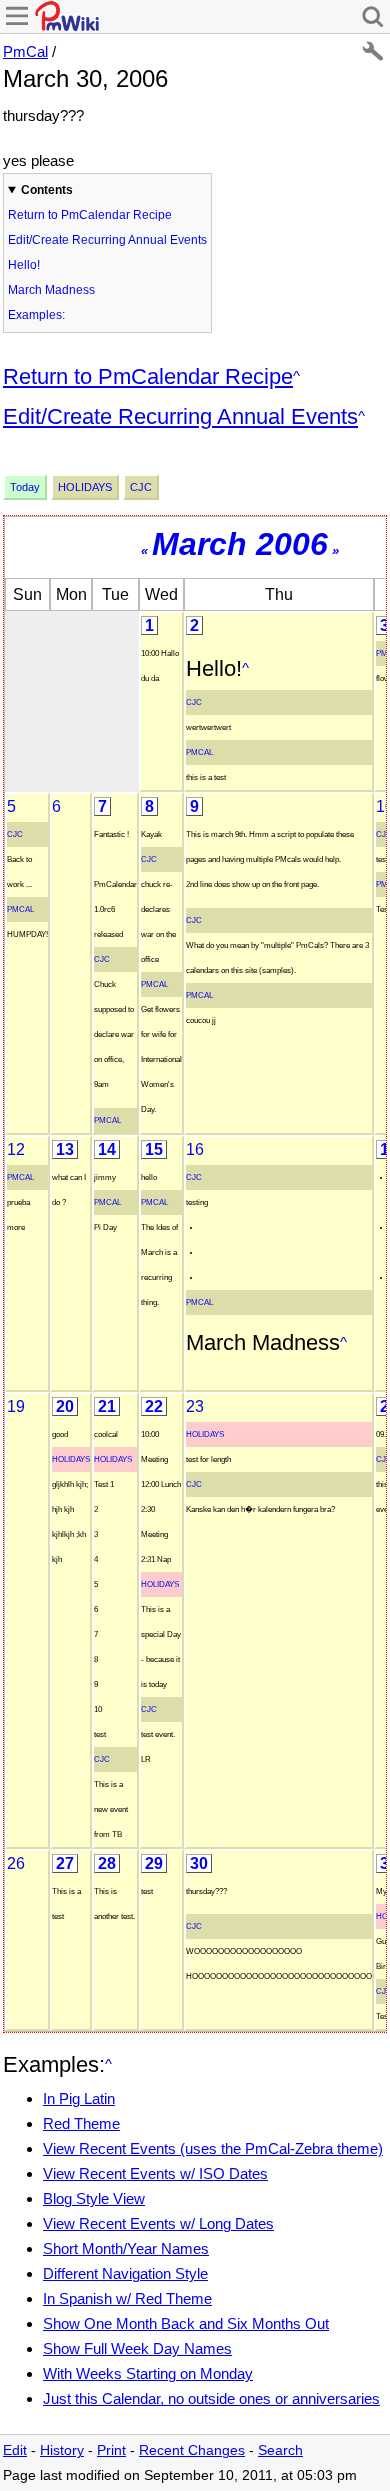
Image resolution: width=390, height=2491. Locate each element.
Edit (15, 2450)
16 (195, 1149)
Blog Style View (94, 2198)
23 (195, 1406)
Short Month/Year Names (126, 2248)
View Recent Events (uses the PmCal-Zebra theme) (213, 2148)
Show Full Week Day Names (137, 2348)
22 (154, 1406)
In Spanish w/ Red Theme (127, 2298)
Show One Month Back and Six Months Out (186, 2323)
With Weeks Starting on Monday (148, 2373)
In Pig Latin (79, 2098)
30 (199, 1863)
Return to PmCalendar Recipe (90, 215)
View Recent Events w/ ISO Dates (155, 2173)
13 (65, 1149)
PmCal (25, 51)
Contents (47, 190)
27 (65, 1863)
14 (107, 1149)
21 (107, 1406)
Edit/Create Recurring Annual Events (107, 240)
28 (107, 1863)
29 (154, 1863)
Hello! (24, 265)
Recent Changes (192, 2450)
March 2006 (240, 544)
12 (16, 1149)
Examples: (36, 315)
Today (25, 487)
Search (280, 2450)
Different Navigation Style (125, 2273)
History (62, 2450)
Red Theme (81, 2123)
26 (16, 1863)
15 (154, 1149)
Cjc (141, 487)
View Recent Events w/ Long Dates (158, 2223)
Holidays (85, 487)
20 (65, 1406)
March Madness (51, 290)
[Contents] (296, 376)
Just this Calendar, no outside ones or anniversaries (211, 2398)
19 (16, 1406)
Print (111, 2450)
